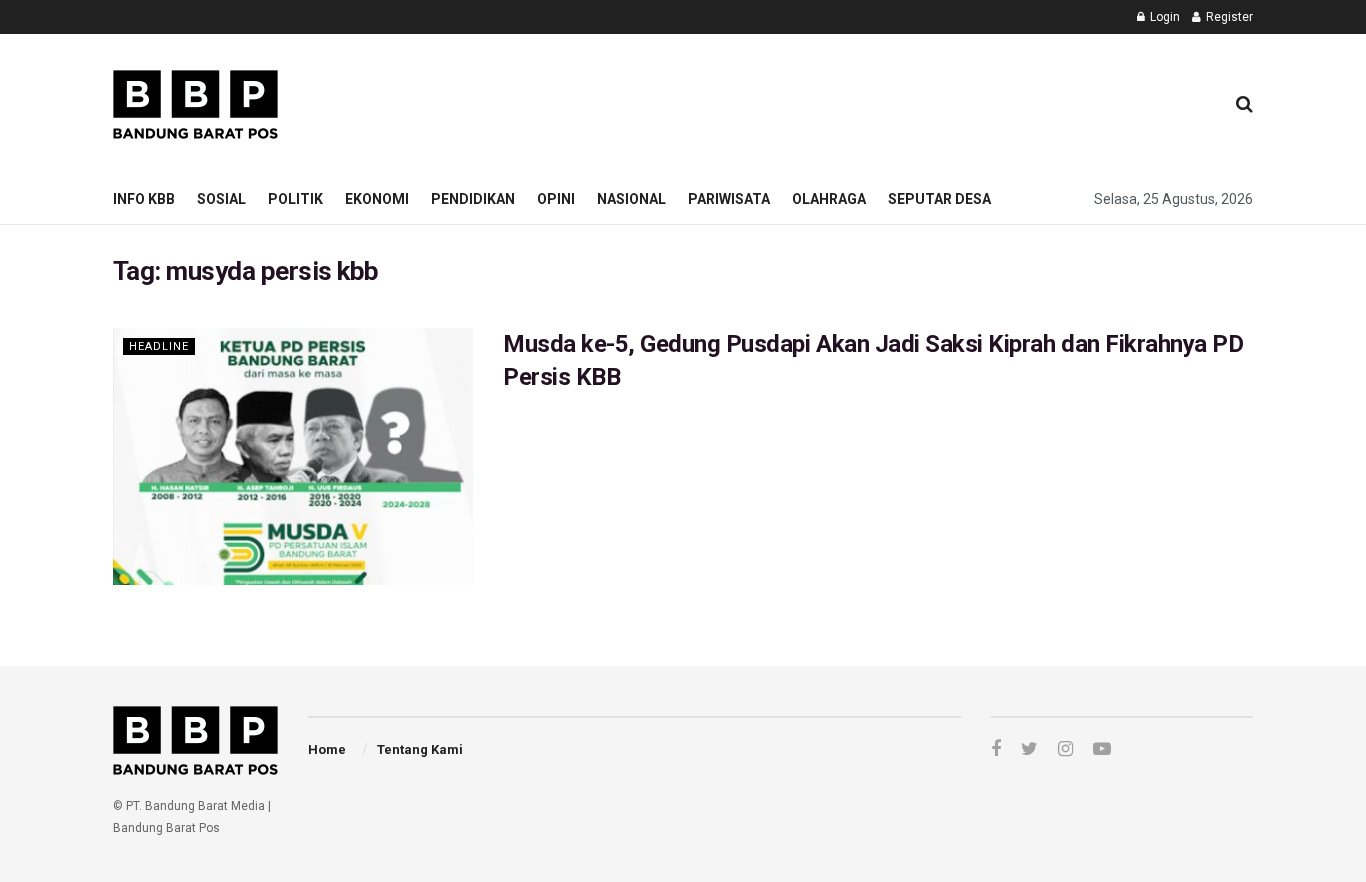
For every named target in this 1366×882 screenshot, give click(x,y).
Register (1228, 17)
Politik (295, 199)
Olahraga (829, 199)
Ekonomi (377, 199)
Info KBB (144, 199)
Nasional (631, 199)
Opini (556, 199)
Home (327, 749)
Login (1163, 17)
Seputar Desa (939, 199)
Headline (159, 346)
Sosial (221, 199)
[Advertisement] (844, 101)
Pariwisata (729, 199)
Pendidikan (473, 199)
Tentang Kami (420, 749)
